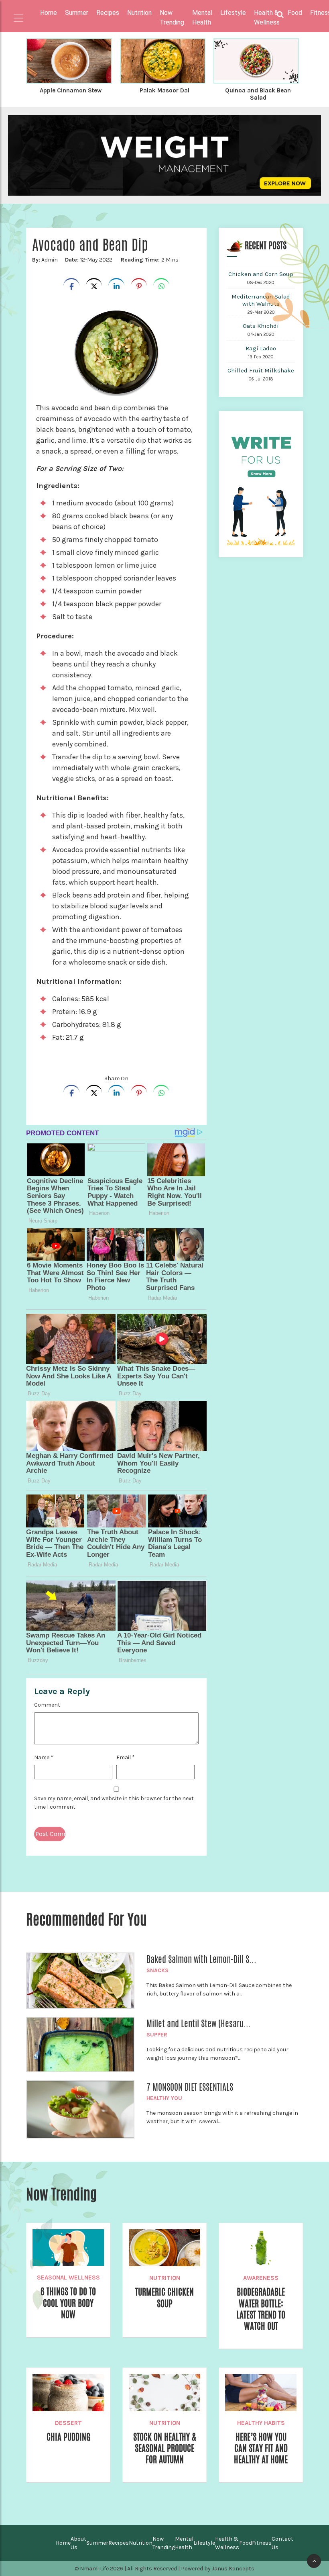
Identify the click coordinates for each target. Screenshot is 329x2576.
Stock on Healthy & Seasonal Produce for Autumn (165, 2448)
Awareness (261, 2278)
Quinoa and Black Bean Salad (258, 94)
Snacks (157, 1970)
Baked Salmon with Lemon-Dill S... (201, 1959)
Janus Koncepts (233, 2569)
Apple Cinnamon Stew (71, 90)
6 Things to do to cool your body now (68, 2303)
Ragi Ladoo (261, 348)
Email (126, 1757)
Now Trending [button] (172, 17)
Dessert (68, 2423)
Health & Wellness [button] (267, 17)
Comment (47, 1705)
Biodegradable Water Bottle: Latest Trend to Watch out (261, 2309)
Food (246, 2543)
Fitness (262, 2543)
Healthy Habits (261, 2423)
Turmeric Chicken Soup (164, 2298)
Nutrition (165, 2278)
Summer (97, 2543)
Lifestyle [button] (233, 13)
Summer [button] (77, 13)
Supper (157, 2035)
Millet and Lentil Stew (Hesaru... (199, 2024)
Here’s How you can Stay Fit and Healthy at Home (261, 2448)
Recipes (119, 2543)
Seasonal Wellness (68, 2278)
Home (49, 13)
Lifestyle (204, 2543)
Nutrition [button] (139, 13)
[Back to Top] (314, 2561)
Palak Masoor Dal (164, 90)
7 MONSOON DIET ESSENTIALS (190, 2087)
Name (44, 1757)
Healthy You (164, 2098)
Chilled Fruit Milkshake (261, 370)
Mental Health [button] (202, 17)
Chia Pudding (68, 2437)
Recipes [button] (108, 13)
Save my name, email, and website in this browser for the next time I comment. (114, 1803)
